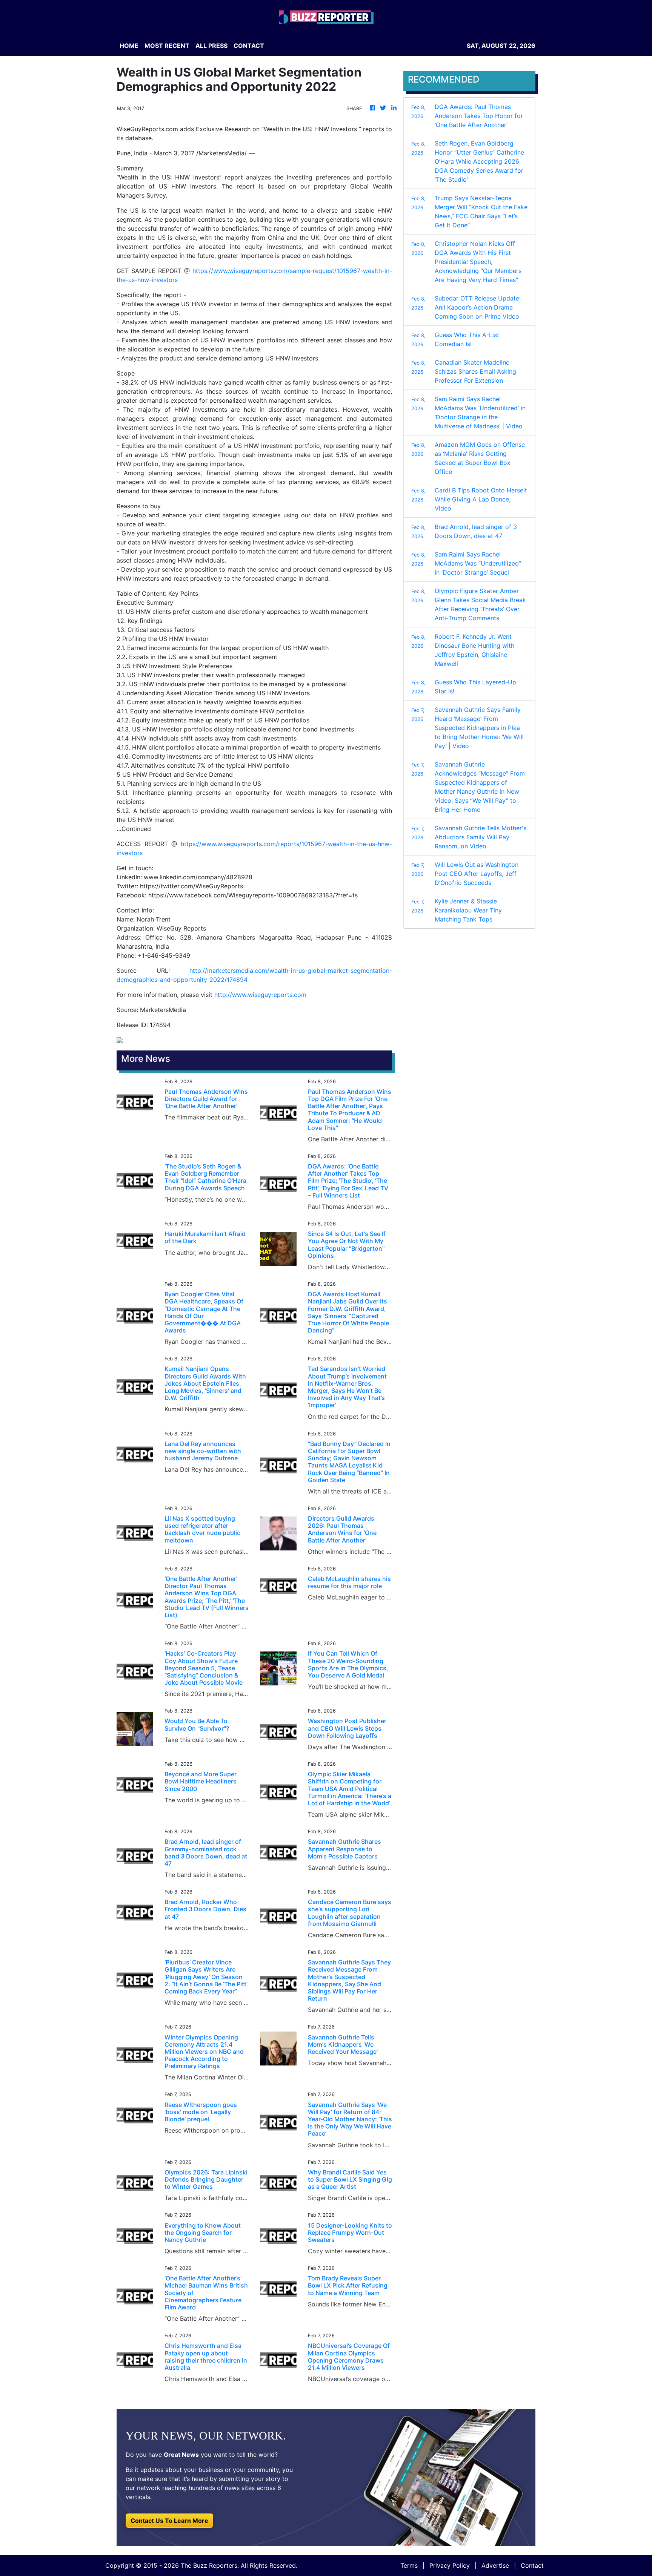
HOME (129, 46)
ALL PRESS (211, 46)
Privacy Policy (450, 2565)
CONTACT (249, 46)
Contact (532, 2565)
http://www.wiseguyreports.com (260, 995)
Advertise (495, 2565)
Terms (409, 2565)
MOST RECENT (167, 46)
